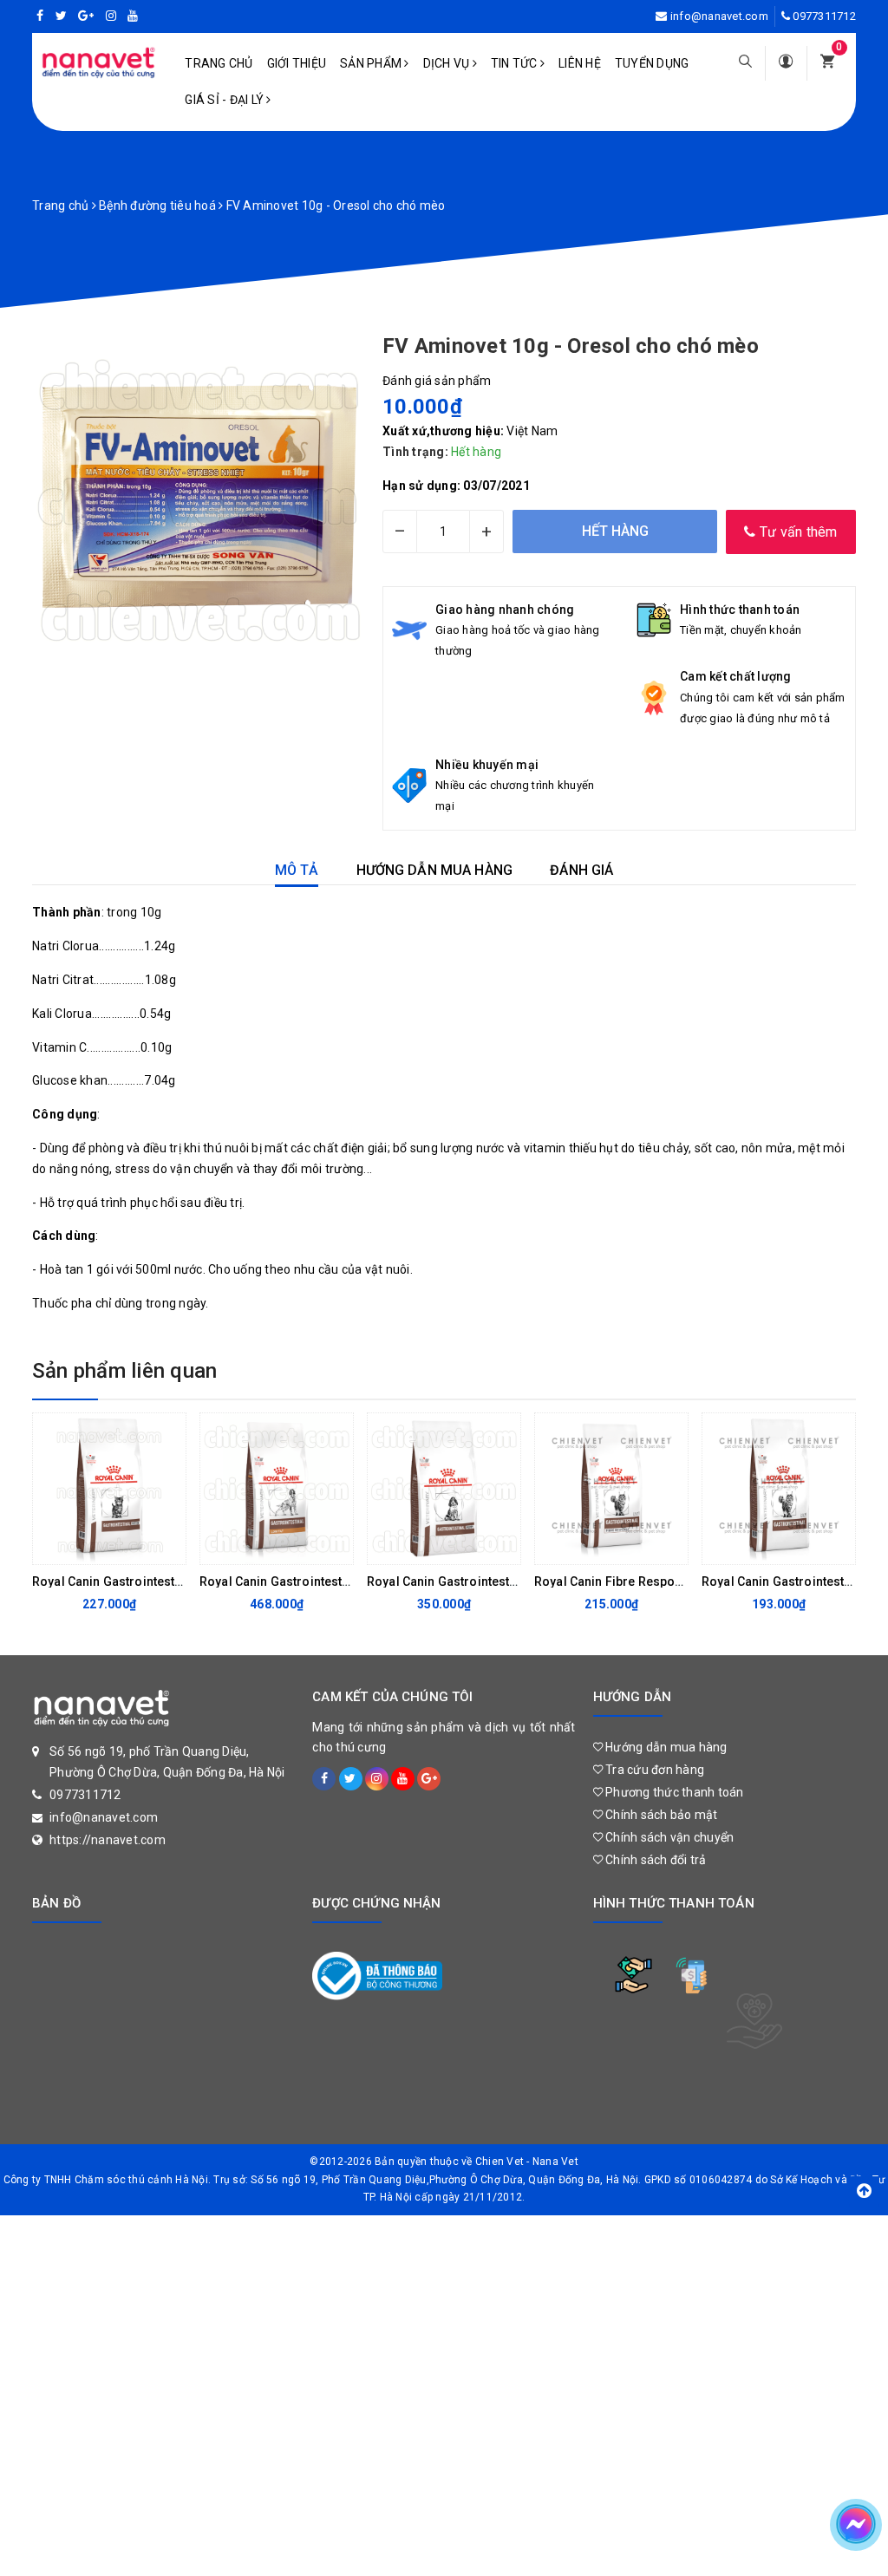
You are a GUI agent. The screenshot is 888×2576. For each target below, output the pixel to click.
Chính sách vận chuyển (669, 1837)
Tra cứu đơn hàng (653, 1770)
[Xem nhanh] (168, 1547)
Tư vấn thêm (797, 532)
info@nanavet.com (719, 16)
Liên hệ (580, 63)
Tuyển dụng (652, 63)
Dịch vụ (448, 63)
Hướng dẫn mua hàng (665, 1747)
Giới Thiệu (297, 63)
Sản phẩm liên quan (124, 1371)
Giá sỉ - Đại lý (225, 100)
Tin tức (516, 63)
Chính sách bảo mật (660, 1815)
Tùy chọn (95, 1547)
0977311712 (824, 16)
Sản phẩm (372, 63)
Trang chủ (219, 63)
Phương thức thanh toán (673, 1792)
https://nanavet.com (108, 1840)
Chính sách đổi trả (655, 1860)
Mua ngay (263, 1547)
